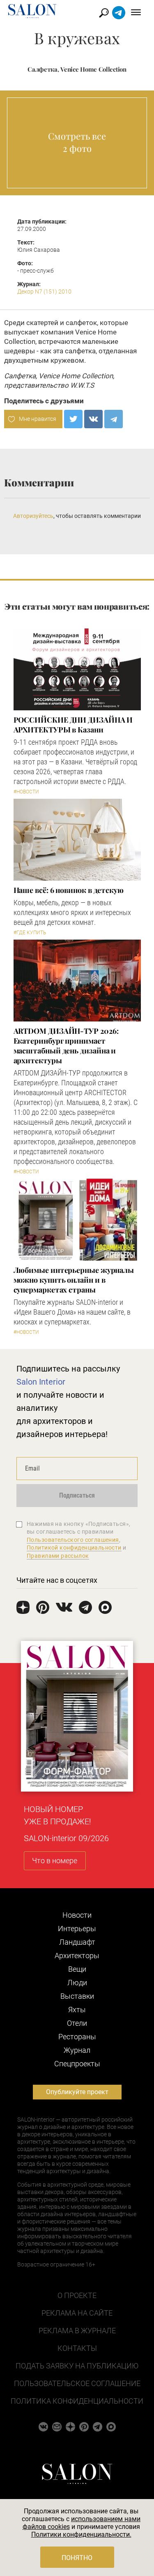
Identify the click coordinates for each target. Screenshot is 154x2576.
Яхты (77, 2010)
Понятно (77, 2558)
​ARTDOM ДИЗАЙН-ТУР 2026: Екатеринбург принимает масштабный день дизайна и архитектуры (66, 1046)
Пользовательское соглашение (77, 2383)
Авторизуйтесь (33, 516)
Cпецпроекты (77, 2064)
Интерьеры (77, 1929)
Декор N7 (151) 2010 (44, 291)
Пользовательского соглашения (73, 1540)
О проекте (77, 2295)
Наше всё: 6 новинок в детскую (69, 890)
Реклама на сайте (77, 2313)
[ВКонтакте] (93, 419)
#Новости (26, 792)
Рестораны (77, 2037)
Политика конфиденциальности (77, 2401)
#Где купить (30, 933)
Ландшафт (77, 1942)
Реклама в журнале (77, 2331)
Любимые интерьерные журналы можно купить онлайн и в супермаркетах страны (74, 1280)
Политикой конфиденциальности (74, 1548)
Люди (77, 1983)
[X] (73, 419)
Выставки (77, 1996)
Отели (77, 2023)
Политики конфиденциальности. (81, 2534)
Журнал (77, 2050)
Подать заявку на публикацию (77, 2366)
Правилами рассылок (58, 1556)
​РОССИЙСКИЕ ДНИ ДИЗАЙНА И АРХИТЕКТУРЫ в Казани (73, 725)
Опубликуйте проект (77, 2092)
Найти (104, 13)
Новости (77, 1915)
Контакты (77, 2348)
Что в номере (55, 1861)
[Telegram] (114, 419)
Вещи (77, 1969)
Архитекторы (77, 1956)
